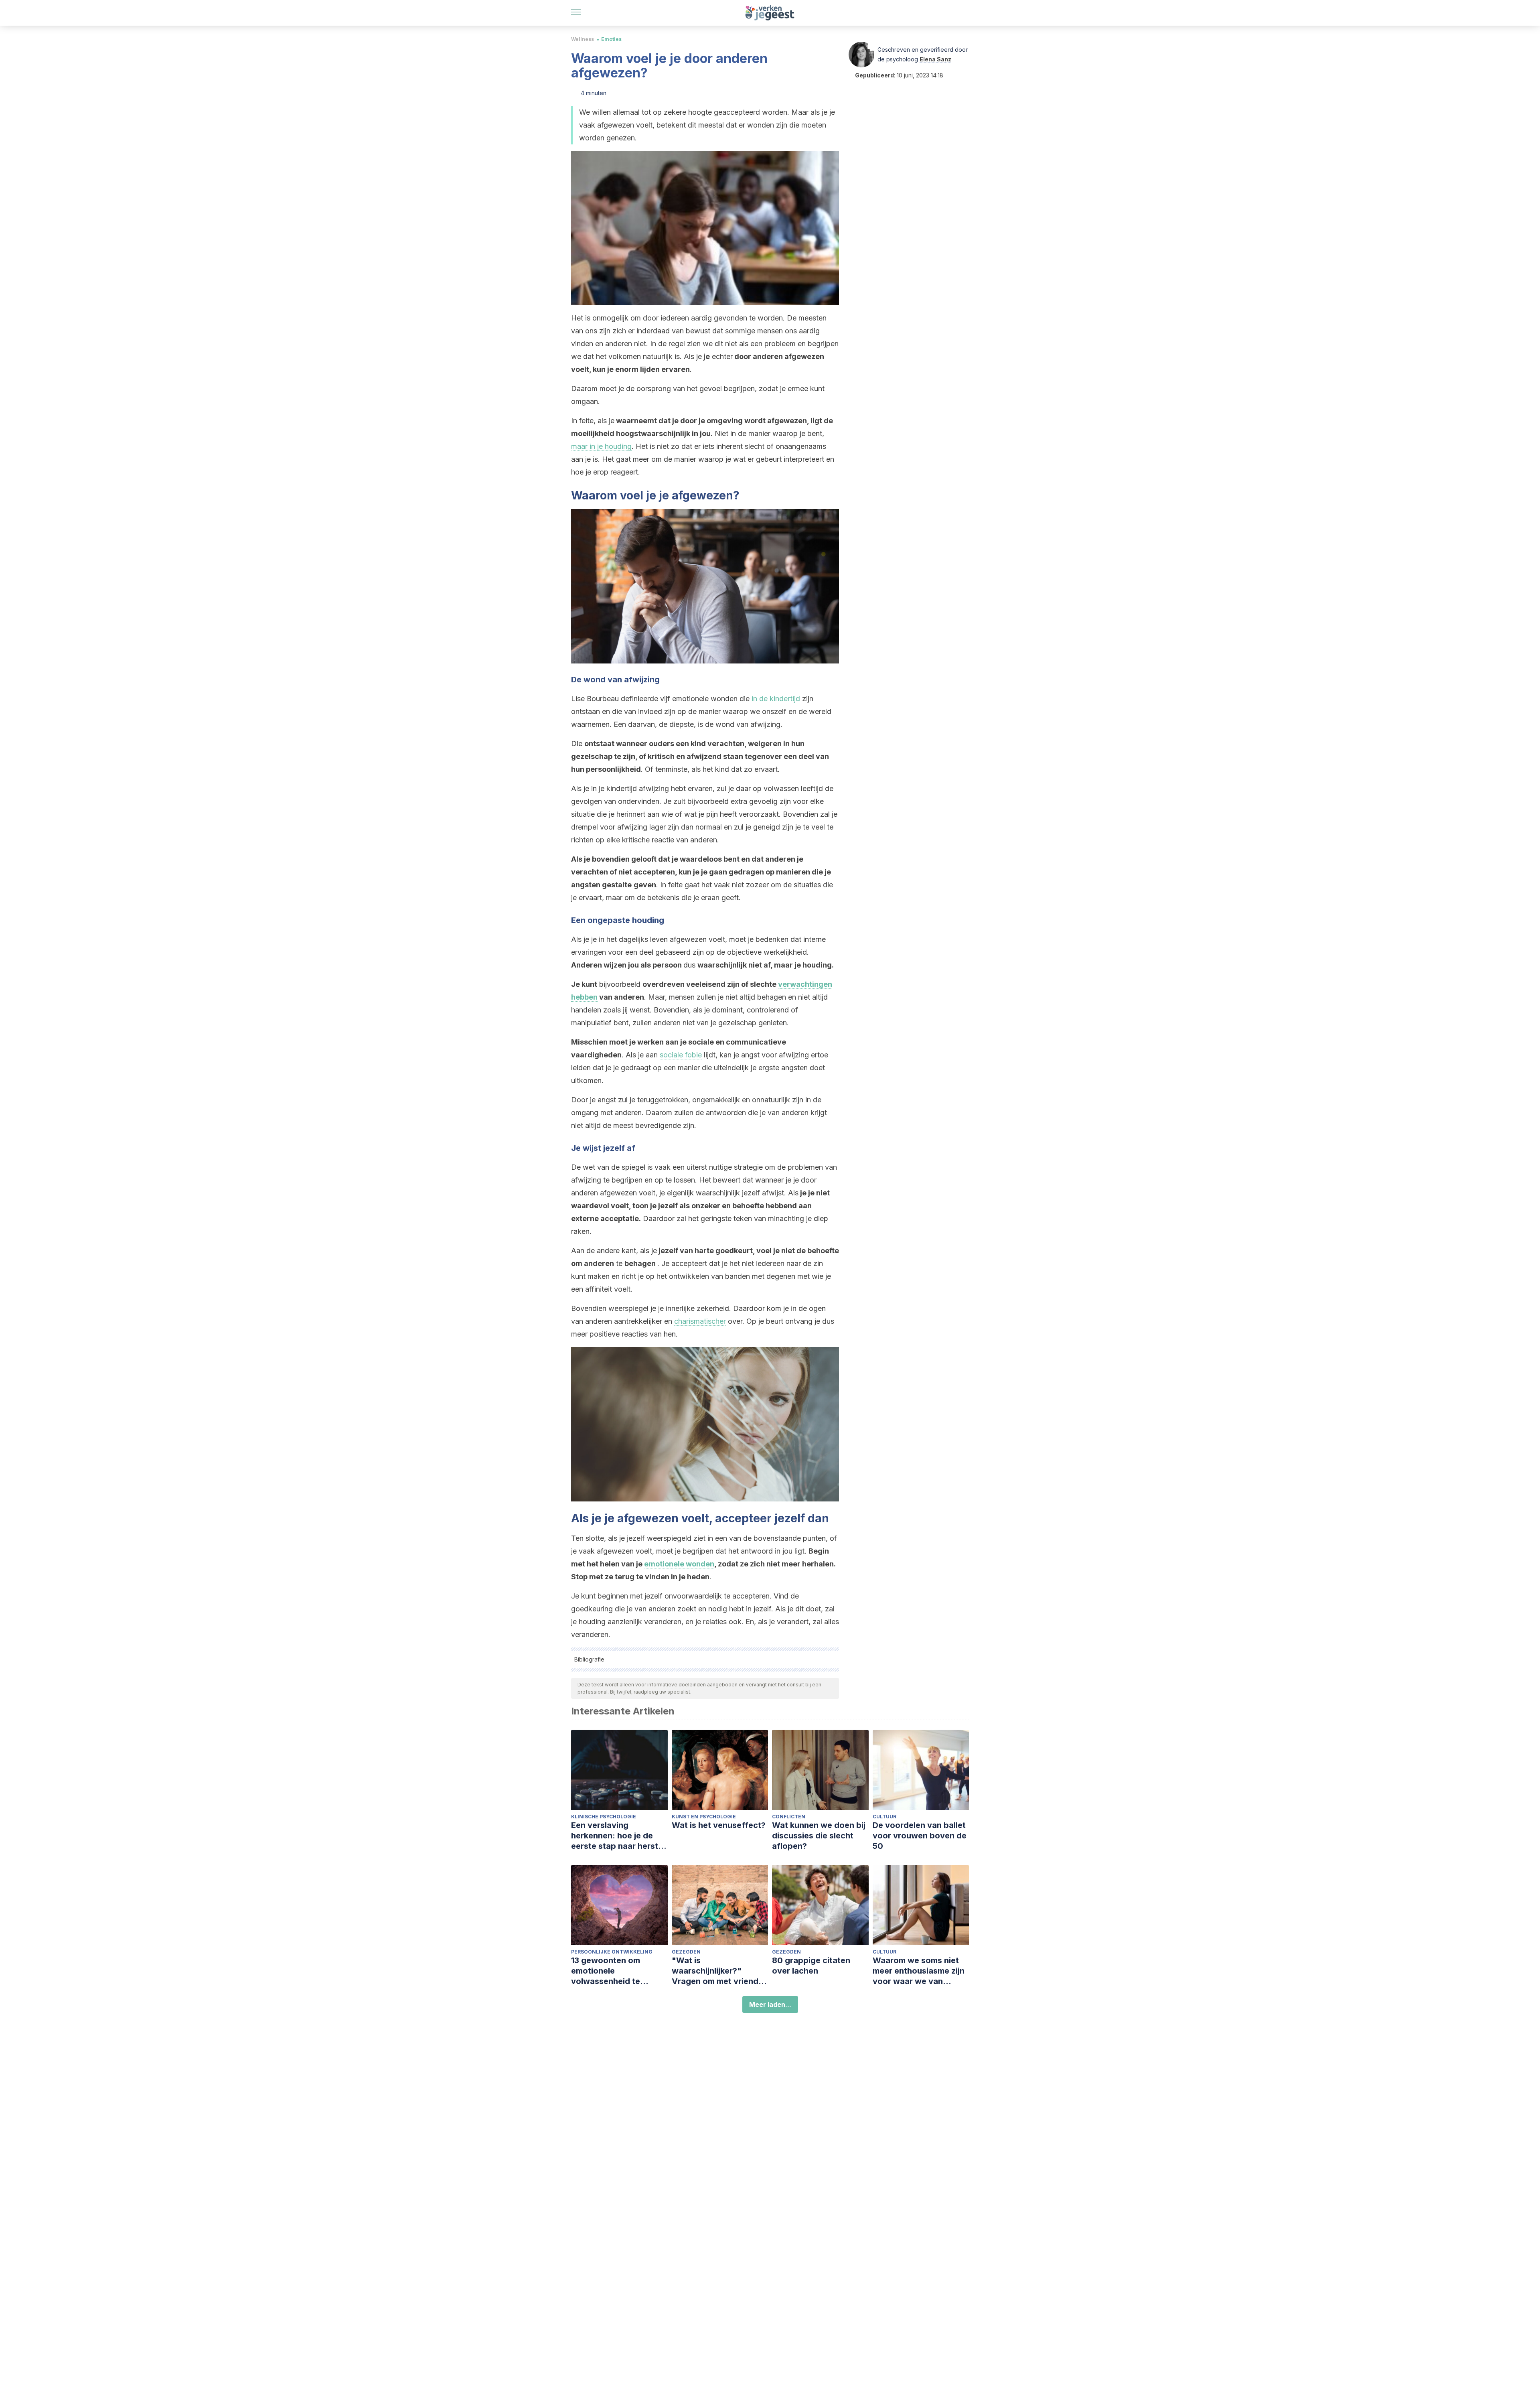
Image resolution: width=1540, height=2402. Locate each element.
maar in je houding (601, 446)
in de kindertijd (776, 699)
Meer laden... (770, 2004)
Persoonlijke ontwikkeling (612, 1952)
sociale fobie (681, 1055)
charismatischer (700, 1321)
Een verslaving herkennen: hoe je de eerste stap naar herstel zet (618, 1836)
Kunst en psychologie (704, 1817)
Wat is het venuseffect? (719, 1825)
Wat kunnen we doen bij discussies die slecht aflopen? (819, 1836)
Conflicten (789, 1817)
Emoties (611, 39)
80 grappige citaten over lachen (811, 1966)
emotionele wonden (679, 1564)
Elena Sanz (935, 59)
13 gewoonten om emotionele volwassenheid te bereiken (606, 1971)
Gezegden (686, 1952)
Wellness (583, 39)
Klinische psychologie (604, 1817)
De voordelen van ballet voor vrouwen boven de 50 (920, 1836)
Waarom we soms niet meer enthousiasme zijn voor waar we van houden (919, 1971)
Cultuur (884, 1817)
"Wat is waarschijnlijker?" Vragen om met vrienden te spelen (720, 1971)
